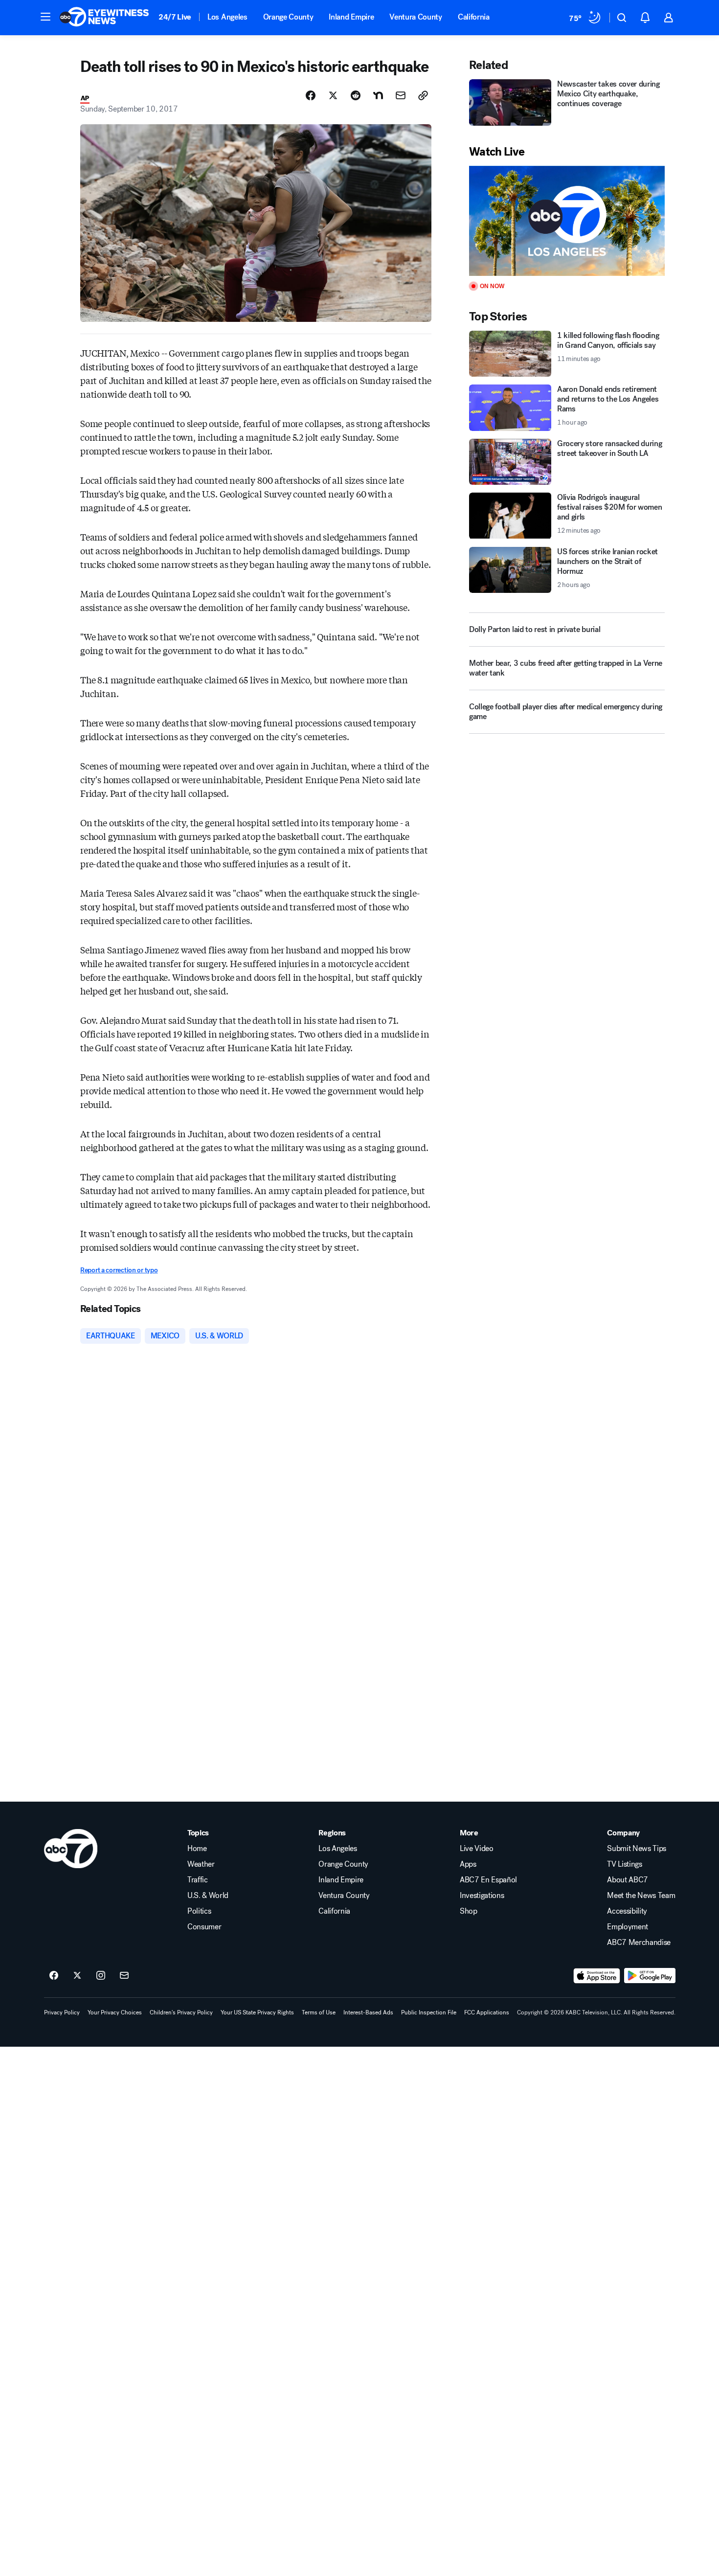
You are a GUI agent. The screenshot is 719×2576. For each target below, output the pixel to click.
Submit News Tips (637, 1849)
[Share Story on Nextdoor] (378, 95)
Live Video (477, 1849)
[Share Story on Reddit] (356, 95)
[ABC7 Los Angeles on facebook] (54, 1976)
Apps (468, 1864)
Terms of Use (319, 2012)
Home (197, 1849)
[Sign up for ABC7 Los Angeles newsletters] (124, 1976)
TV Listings (624, 1864)
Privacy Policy (62, 2012)
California (474, 17)
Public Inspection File (429, 2012)
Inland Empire (351, 17)
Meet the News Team (641, 1896)
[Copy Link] (423, 95)
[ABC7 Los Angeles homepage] (104, 18)
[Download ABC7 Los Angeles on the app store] (597, 1976)
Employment (628, 1927)
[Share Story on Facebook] (311, 95)
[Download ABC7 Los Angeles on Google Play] (650, 1976)
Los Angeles (227, 17)
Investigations (482, 1896)
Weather (201, 1864)
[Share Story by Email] (401, 95)
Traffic (198, 1880)
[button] (45, 17)
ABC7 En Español (488, 1880)
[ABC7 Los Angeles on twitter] (77, 1976)
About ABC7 (628, 1880)
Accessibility (627, 1911)
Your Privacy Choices (115, 2012)
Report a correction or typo (119, 1270)
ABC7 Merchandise (639, 1943)
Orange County (288, 17)
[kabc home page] (71, 1849)
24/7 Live (175, 17)
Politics (199, 1911)
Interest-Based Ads (368, 2012)
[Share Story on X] (333, 95)
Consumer (204, 1927)
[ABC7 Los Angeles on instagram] (101, 1976)
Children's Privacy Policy (181, 2012)
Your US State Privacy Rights (257, 2012)
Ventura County (416, 17)
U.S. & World (208, 1896)
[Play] (567, 221)
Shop (469, 1911)
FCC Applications (487, 2012)
